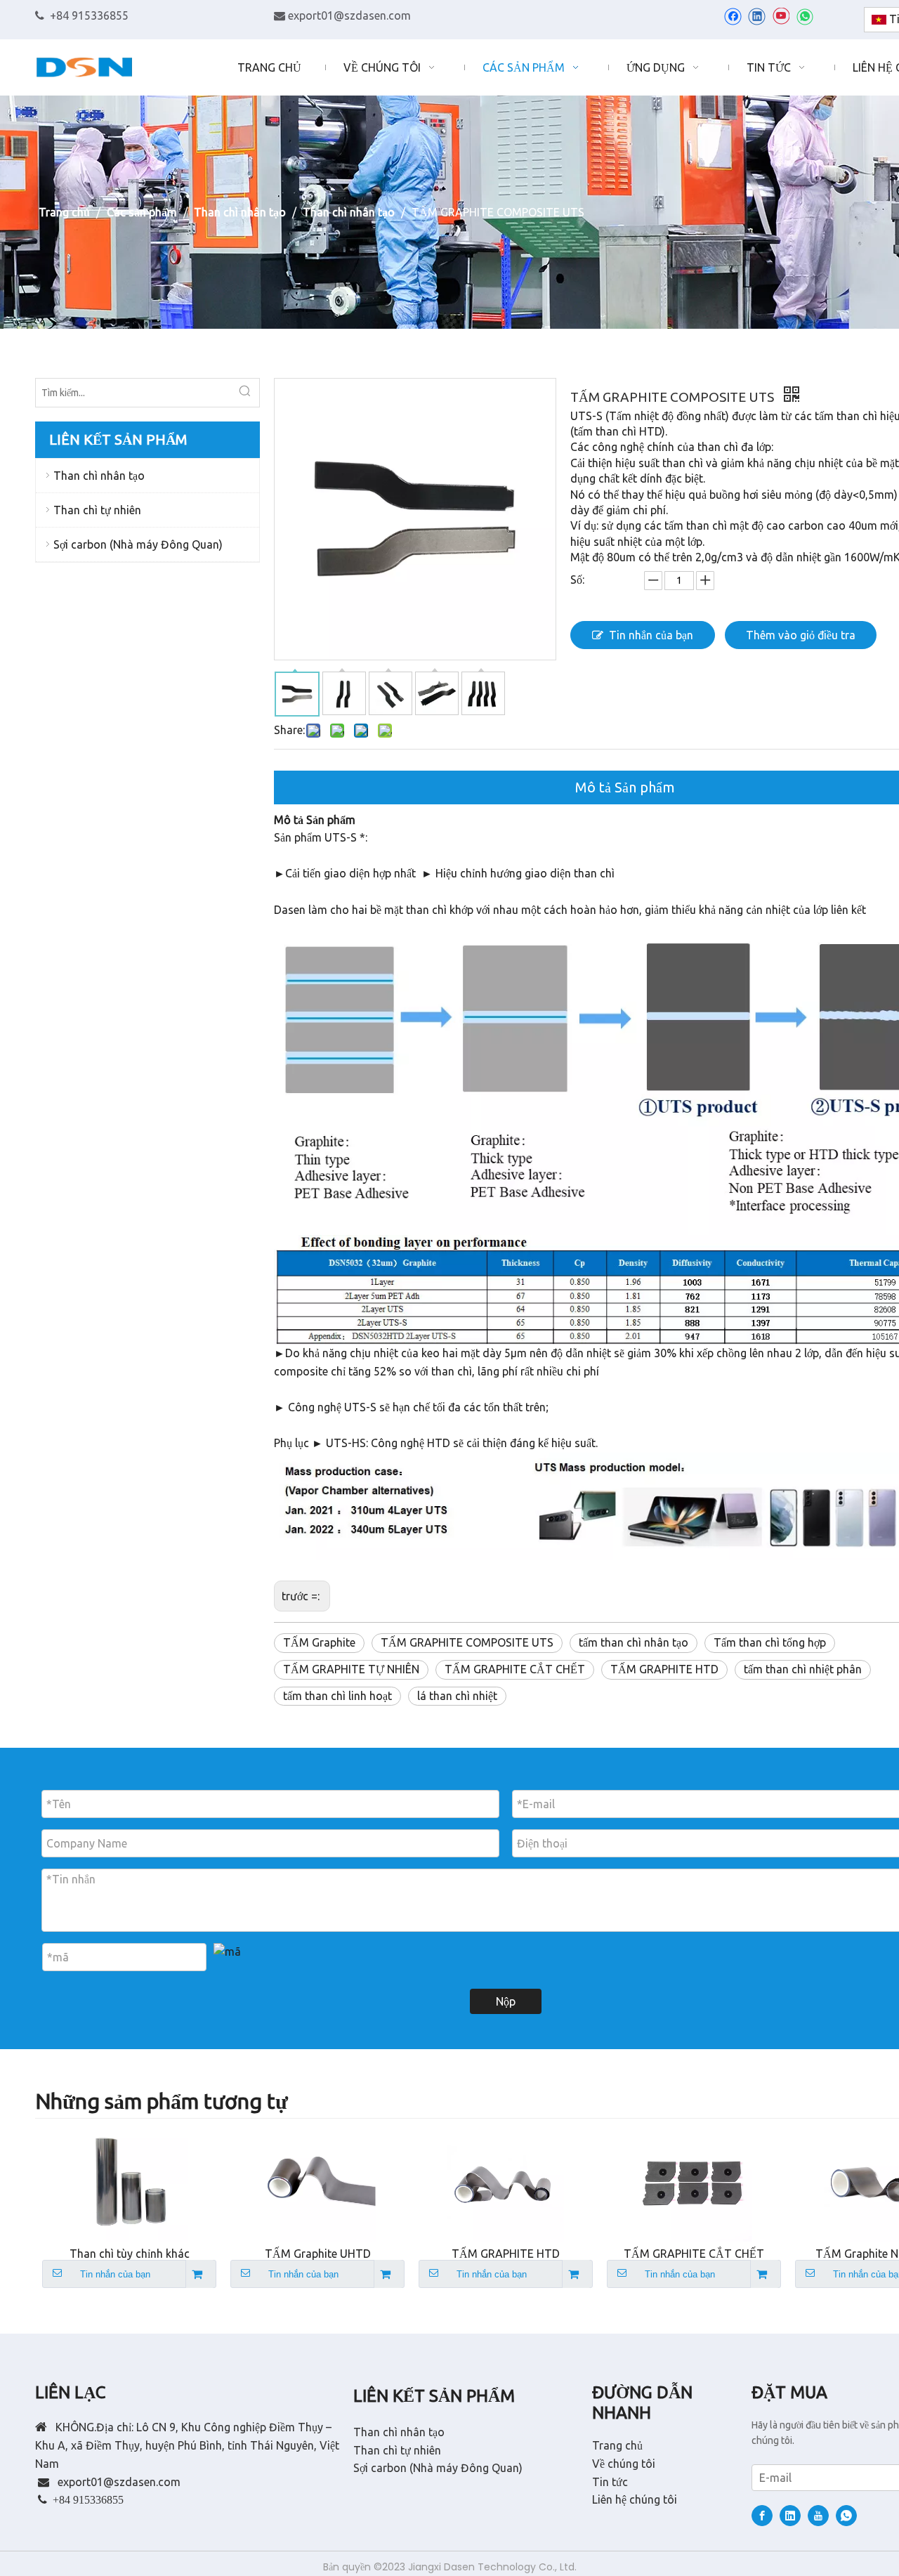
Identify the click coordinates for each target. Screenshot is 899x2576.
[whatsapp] (805, 16)
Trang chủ (617, 2445)
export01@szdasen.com (349, 15)
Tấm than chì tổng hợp (770, 1642)
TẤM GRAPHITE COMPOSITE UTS (467, 1642)
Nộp (506, 2001)
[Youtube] (781, 16)
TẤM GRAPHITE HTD (664, 1669)
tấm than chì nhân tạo (634, 1642)
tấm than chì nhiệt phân (803, 1669)
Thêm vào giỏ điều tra (801, 635)
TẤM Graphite (319, 1642)
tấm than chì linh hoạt (337, 1696)
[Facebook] (733, 16)
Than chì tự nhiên (97, 510)
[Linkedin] (757, 16)
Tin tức (610, 2482)
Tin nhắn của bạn (651, 635)
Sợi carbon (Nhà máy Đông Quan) (138, 544)
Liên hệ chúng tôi (635, 2499)
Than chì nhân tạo (99, 476)
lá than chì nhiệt (457, 1696)
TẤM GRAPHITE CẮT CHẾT (515, 1669)
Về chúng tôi (624, 2464)
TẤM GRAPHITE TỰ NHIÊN (351, 1669)
